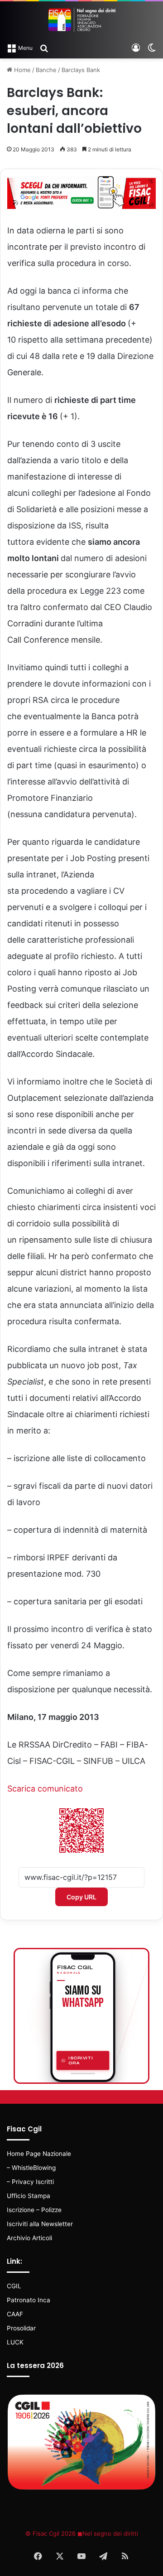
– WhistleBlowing (31, 2168)
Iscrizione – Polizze (34, 2210)
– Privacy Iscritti (30, 2182)
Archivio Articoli (29, 2238)
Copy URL (81, 1897)
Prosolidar (21, 2328)
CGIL (14, 2286)
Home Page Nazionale (39, 2154)
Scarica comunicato (45, 1789)
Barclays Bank (81, 70)
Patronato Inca (29, 2300)
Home (22, 70)
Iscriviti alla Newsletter (40, 2224)
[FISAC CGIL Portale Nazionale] (81, 20)
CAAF (15, 2314)
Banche (46, 70)
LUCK (15, 2342)
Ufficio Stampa (29, 2196)
